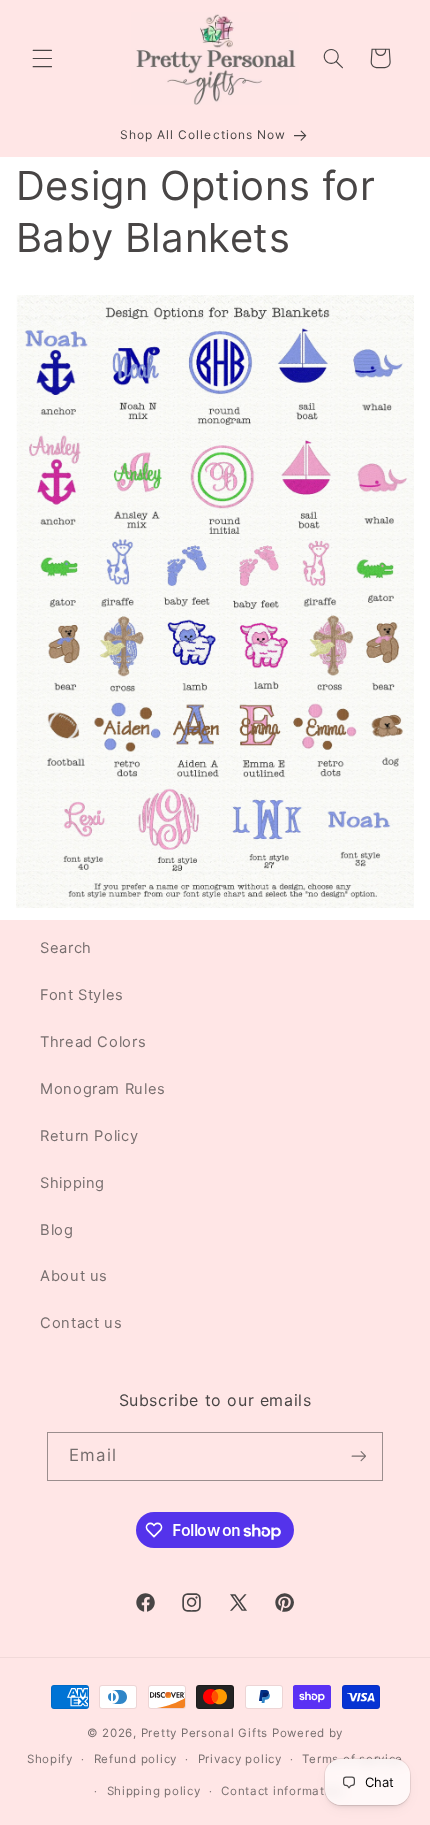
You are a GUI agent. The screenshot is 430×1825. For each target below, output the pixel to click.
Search (66, 948)
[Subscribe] (358, 1456)
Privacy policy (240, 1759)
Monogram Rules (103, 1089)
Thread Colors (93, 1042)
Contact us (81, 1323)
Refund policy (136, 1759)
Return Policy (89, 1136)
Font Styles (82, 995)
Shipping (72, 1183)
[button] (42, 58)
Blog (57, 1230)
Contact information (282, 1791)
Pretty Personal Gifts (204, 1733)
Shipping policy (154, 1791)
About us (74, 1276)
